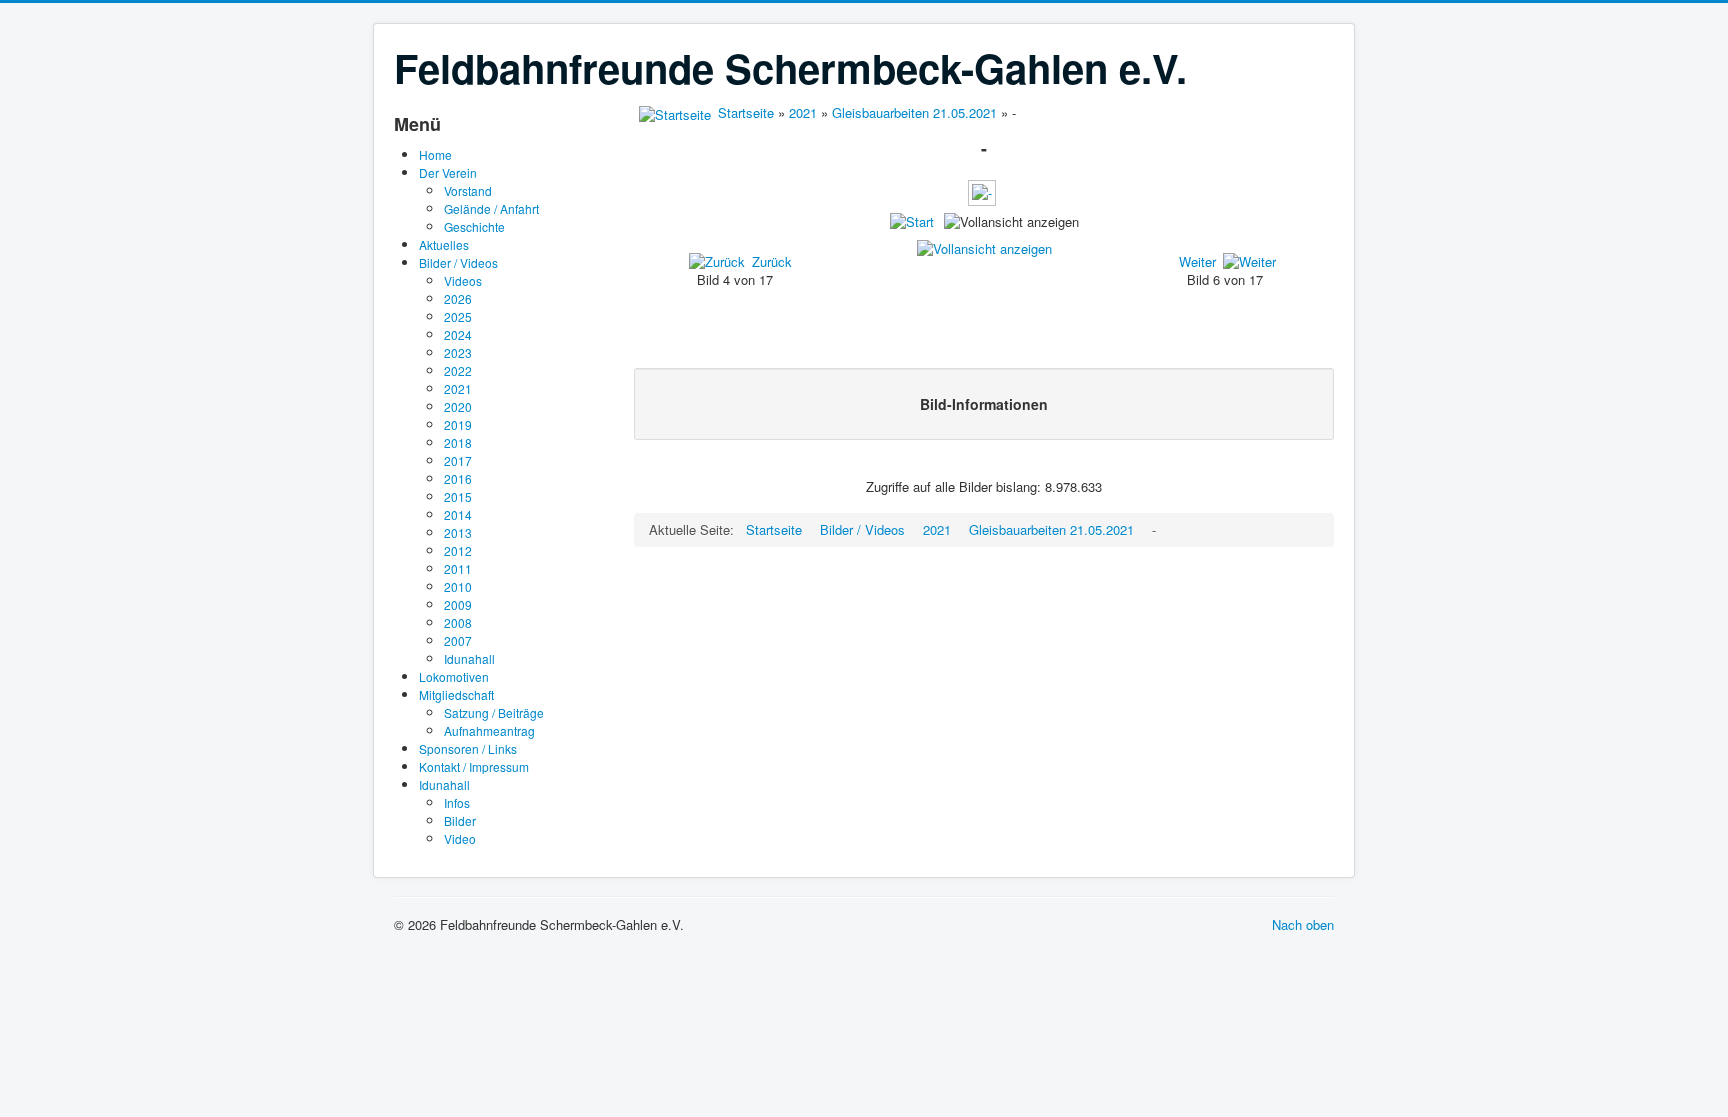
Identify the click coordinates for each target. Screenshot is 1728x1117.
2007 (458, 640)
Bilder (460, 820)
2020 (458, 406)
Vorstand (468, 190)
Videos (463, 280)
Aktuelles (444, 244)
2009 (458, 604)
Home (435, 154)
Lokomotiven (454, 676)
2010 (458, 586)
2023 (458, 352)
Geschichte (474, 226)
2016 (458, 478)
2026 (458, 298)
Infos (457, 802)
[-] (984, 199)
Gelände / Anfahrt (491, 208)
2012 (458, 550)
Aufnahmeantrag (489, 730)
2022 (458, 370)
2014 (458, 514)
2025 (458, 316)
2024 (458, 334)
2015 (458, 496)
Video (460, 838)
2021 (458, 388)
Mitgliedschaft (456, 694)
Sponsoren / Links (468, 748)
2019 (458, 424)
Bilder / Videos (458, 262)
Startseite (746, 112)
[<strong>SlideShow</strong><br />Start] (912, 221)
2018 (458, 442)
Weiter (1197, 261)
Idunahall (469, 658)
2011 (458, 568)
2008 (458, 622)
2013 (458, 532)
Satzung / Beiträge (494, 712)
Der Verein (448, 172)
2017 (458, 460)
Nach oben (1303, 924)
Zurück (772, 261)
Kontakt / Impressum (474, 766)
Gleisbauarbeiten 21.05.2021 (914, 112)
